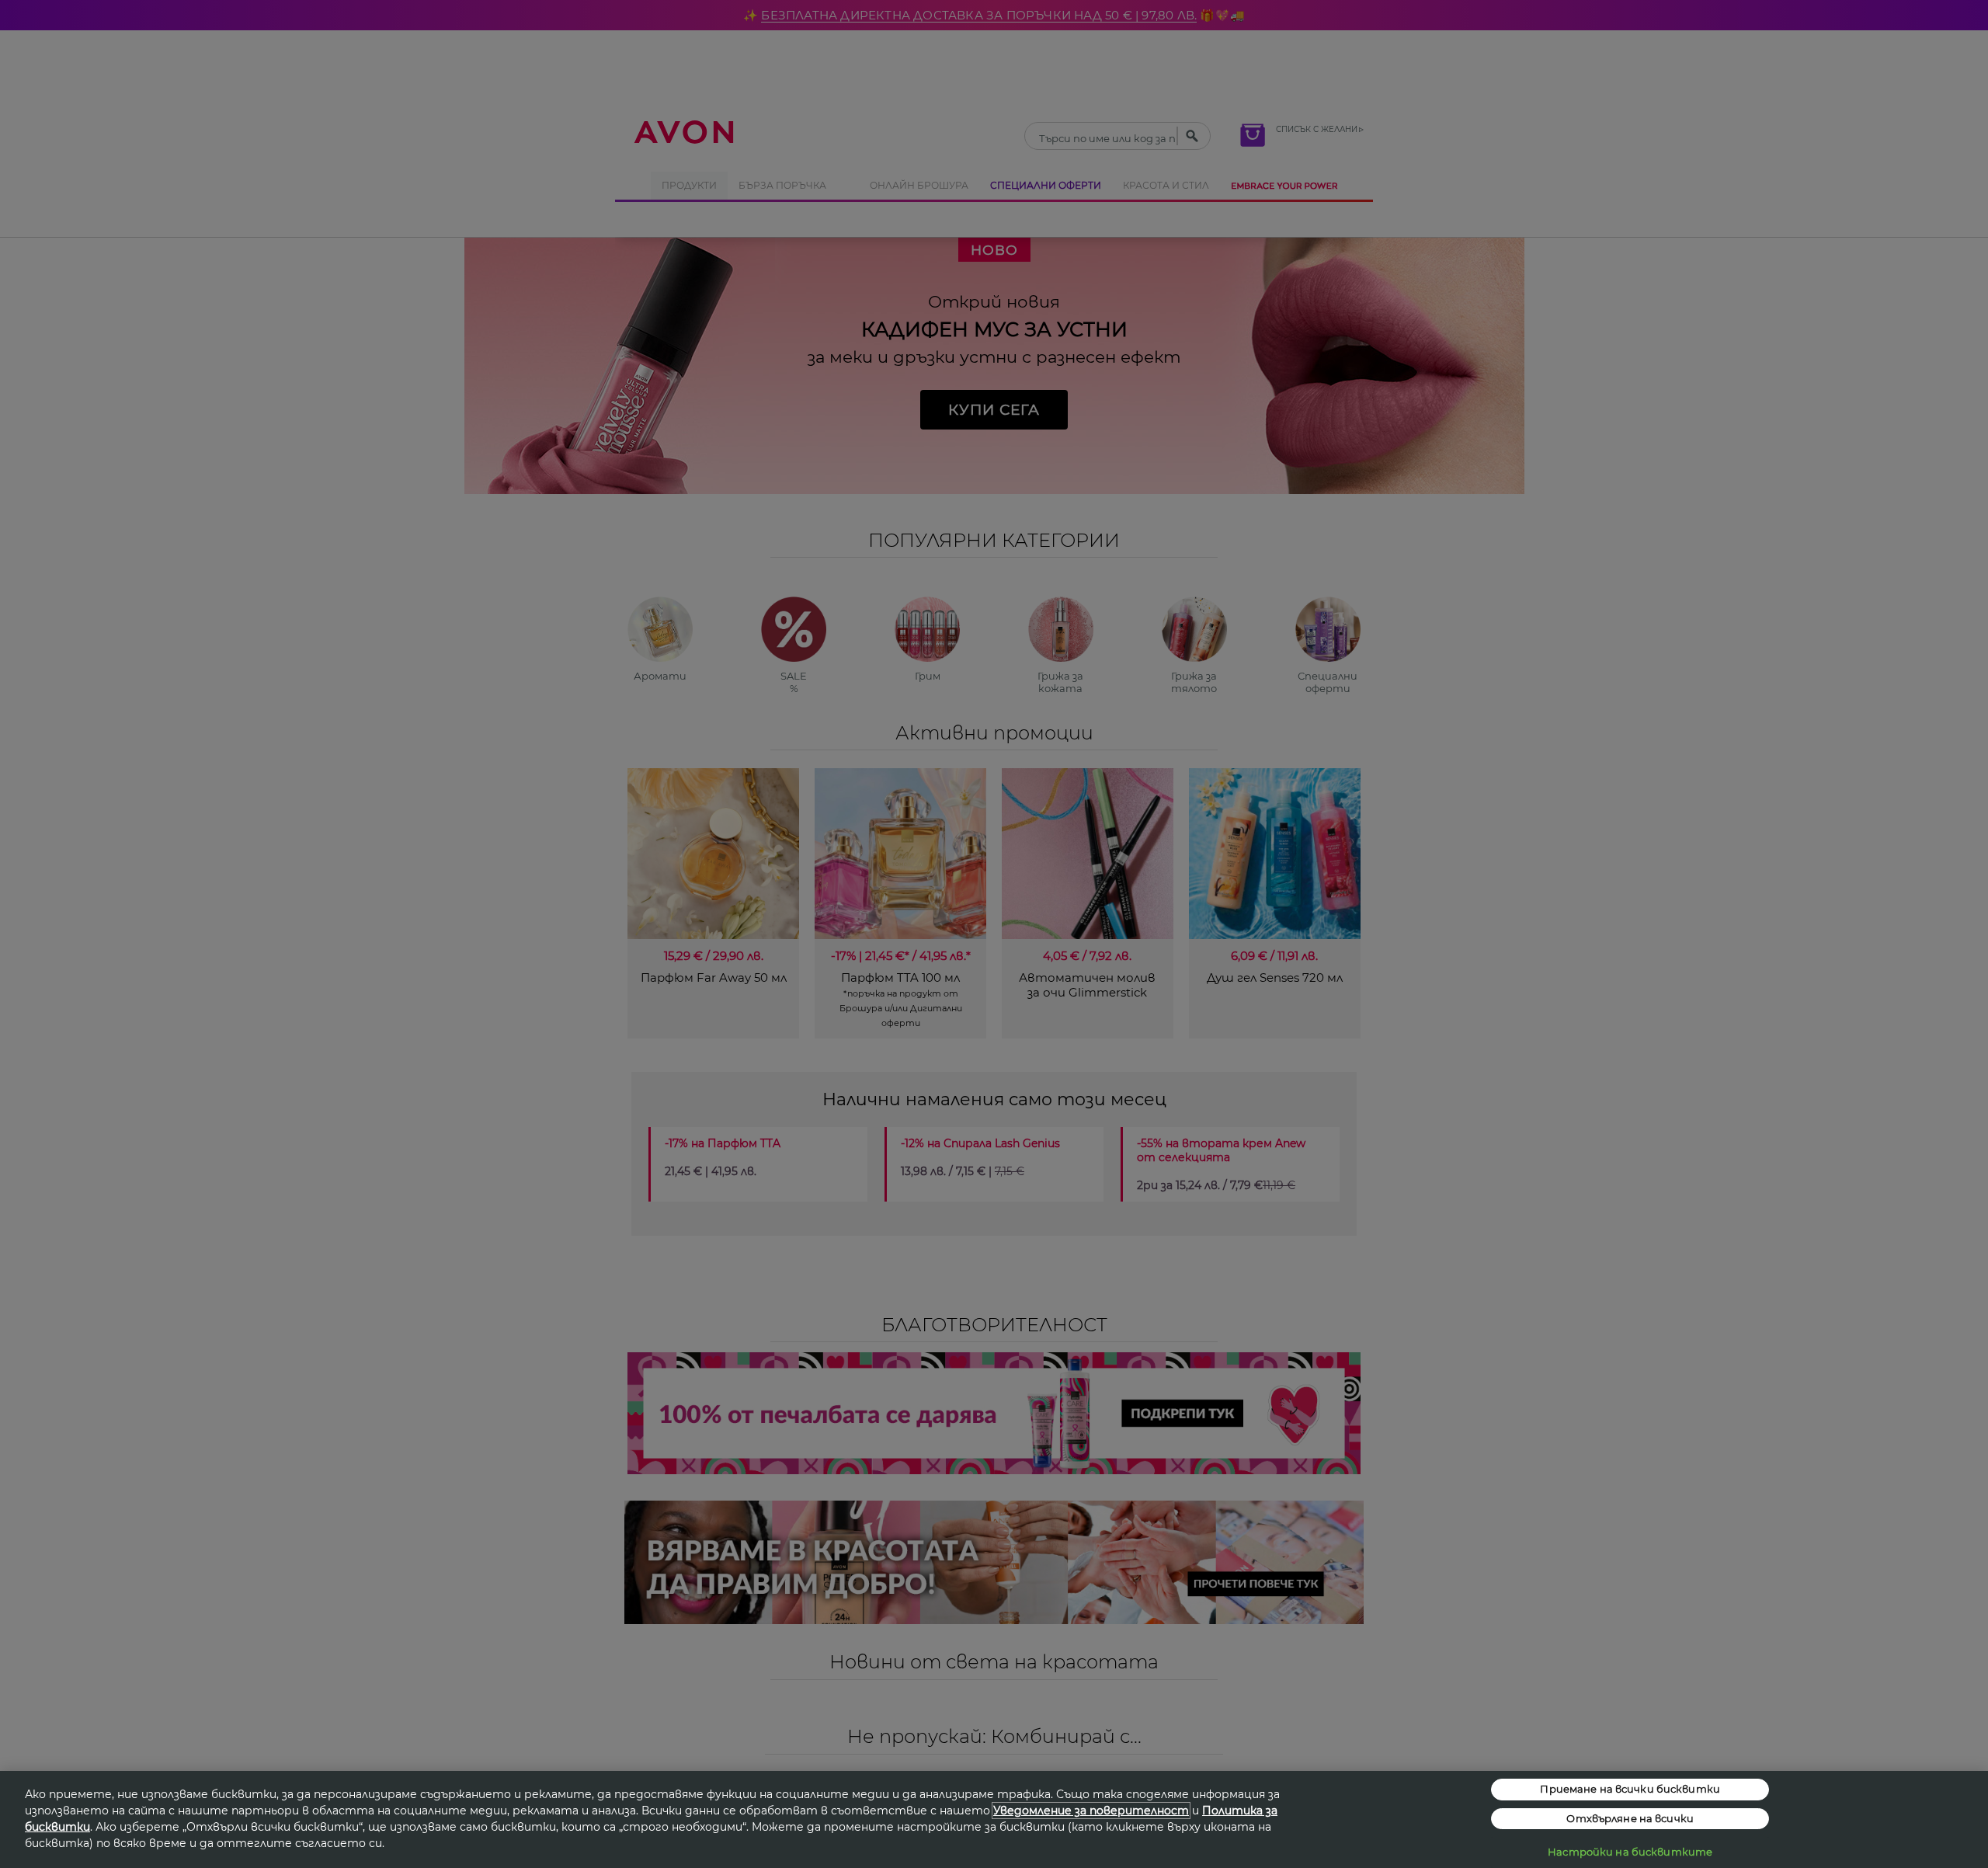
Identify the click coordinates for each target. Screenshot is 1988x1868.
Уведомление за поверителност (1091, 1811)
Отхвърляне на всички (1630, 1818)
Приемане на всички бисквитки (1630, 1789)
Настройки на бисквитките (1630, 1852)
